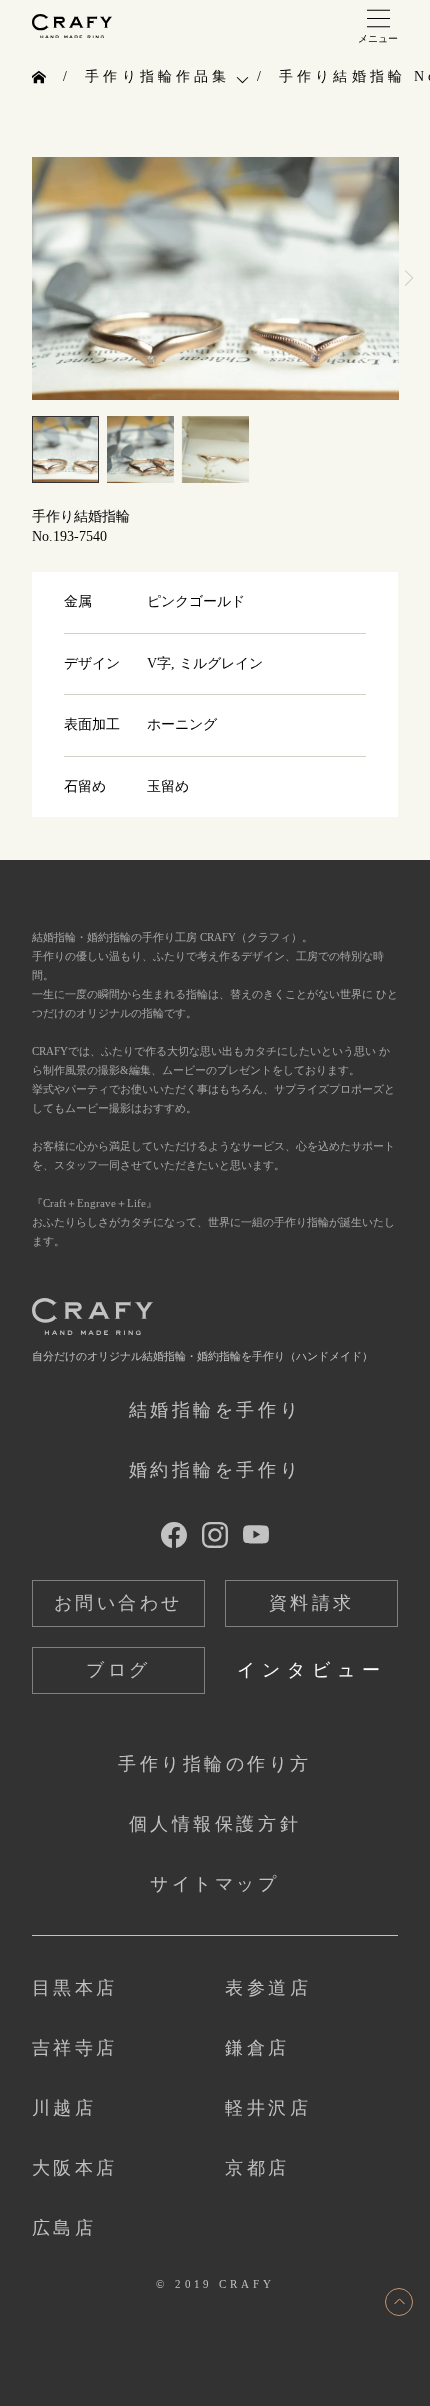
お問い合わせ (118, 1603)
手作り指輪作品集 (157, 76)
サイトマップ (214, 1884)
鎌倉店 (257, 2048)
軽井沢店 (268, 2108)
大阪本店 (75, 2168)
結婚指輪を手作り (215, 1410)
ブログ (118, 1670)
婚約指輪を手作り (215, 1470)
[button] (408, 278)
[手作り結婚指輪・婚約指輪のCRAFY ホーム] (41, 78)
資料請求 (312, 1603)
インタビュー (312, 1670)
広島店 (64, 2228)
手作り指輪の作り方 (215, 1764)
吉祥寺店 (75, 2048)
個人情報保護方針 (215, 1824)
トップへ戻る (399, 2302)
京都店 (257, 2168)
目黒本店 (75, 1988)
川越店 (64, 2108)
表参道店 (268, 1988)
